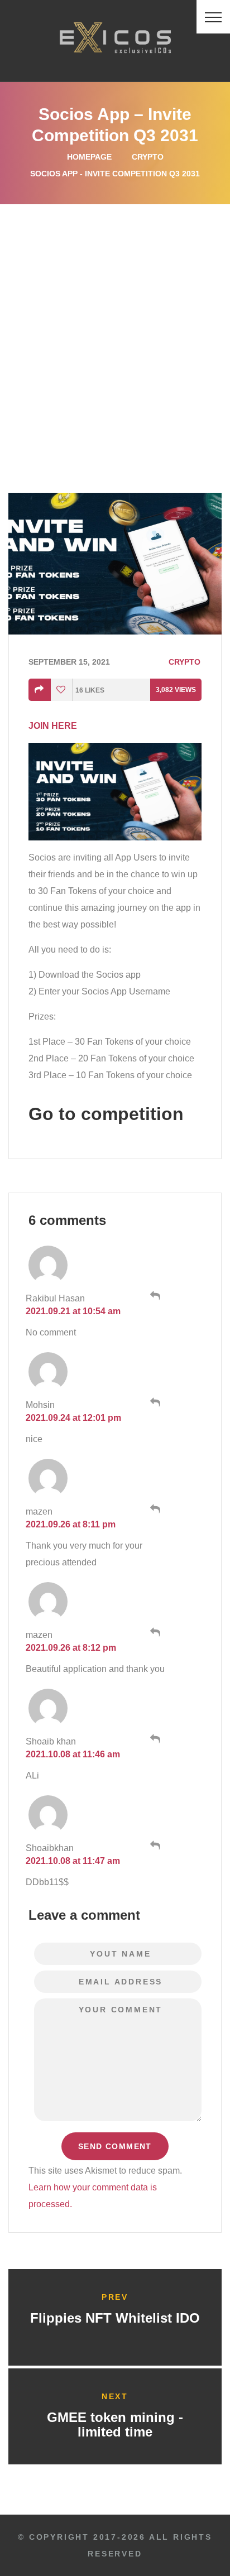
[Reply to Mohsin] (154, 1402)
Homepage (89, 157)
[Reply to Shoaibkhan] (154, 1846)
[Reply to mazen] (154, 1509)
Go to (106, 1114)
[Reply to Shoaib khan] (154, 1739)
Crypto (148, 157)
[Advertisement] (115, 325)
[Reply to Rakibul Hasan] (154, 1296)
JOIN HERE (53, 726)
